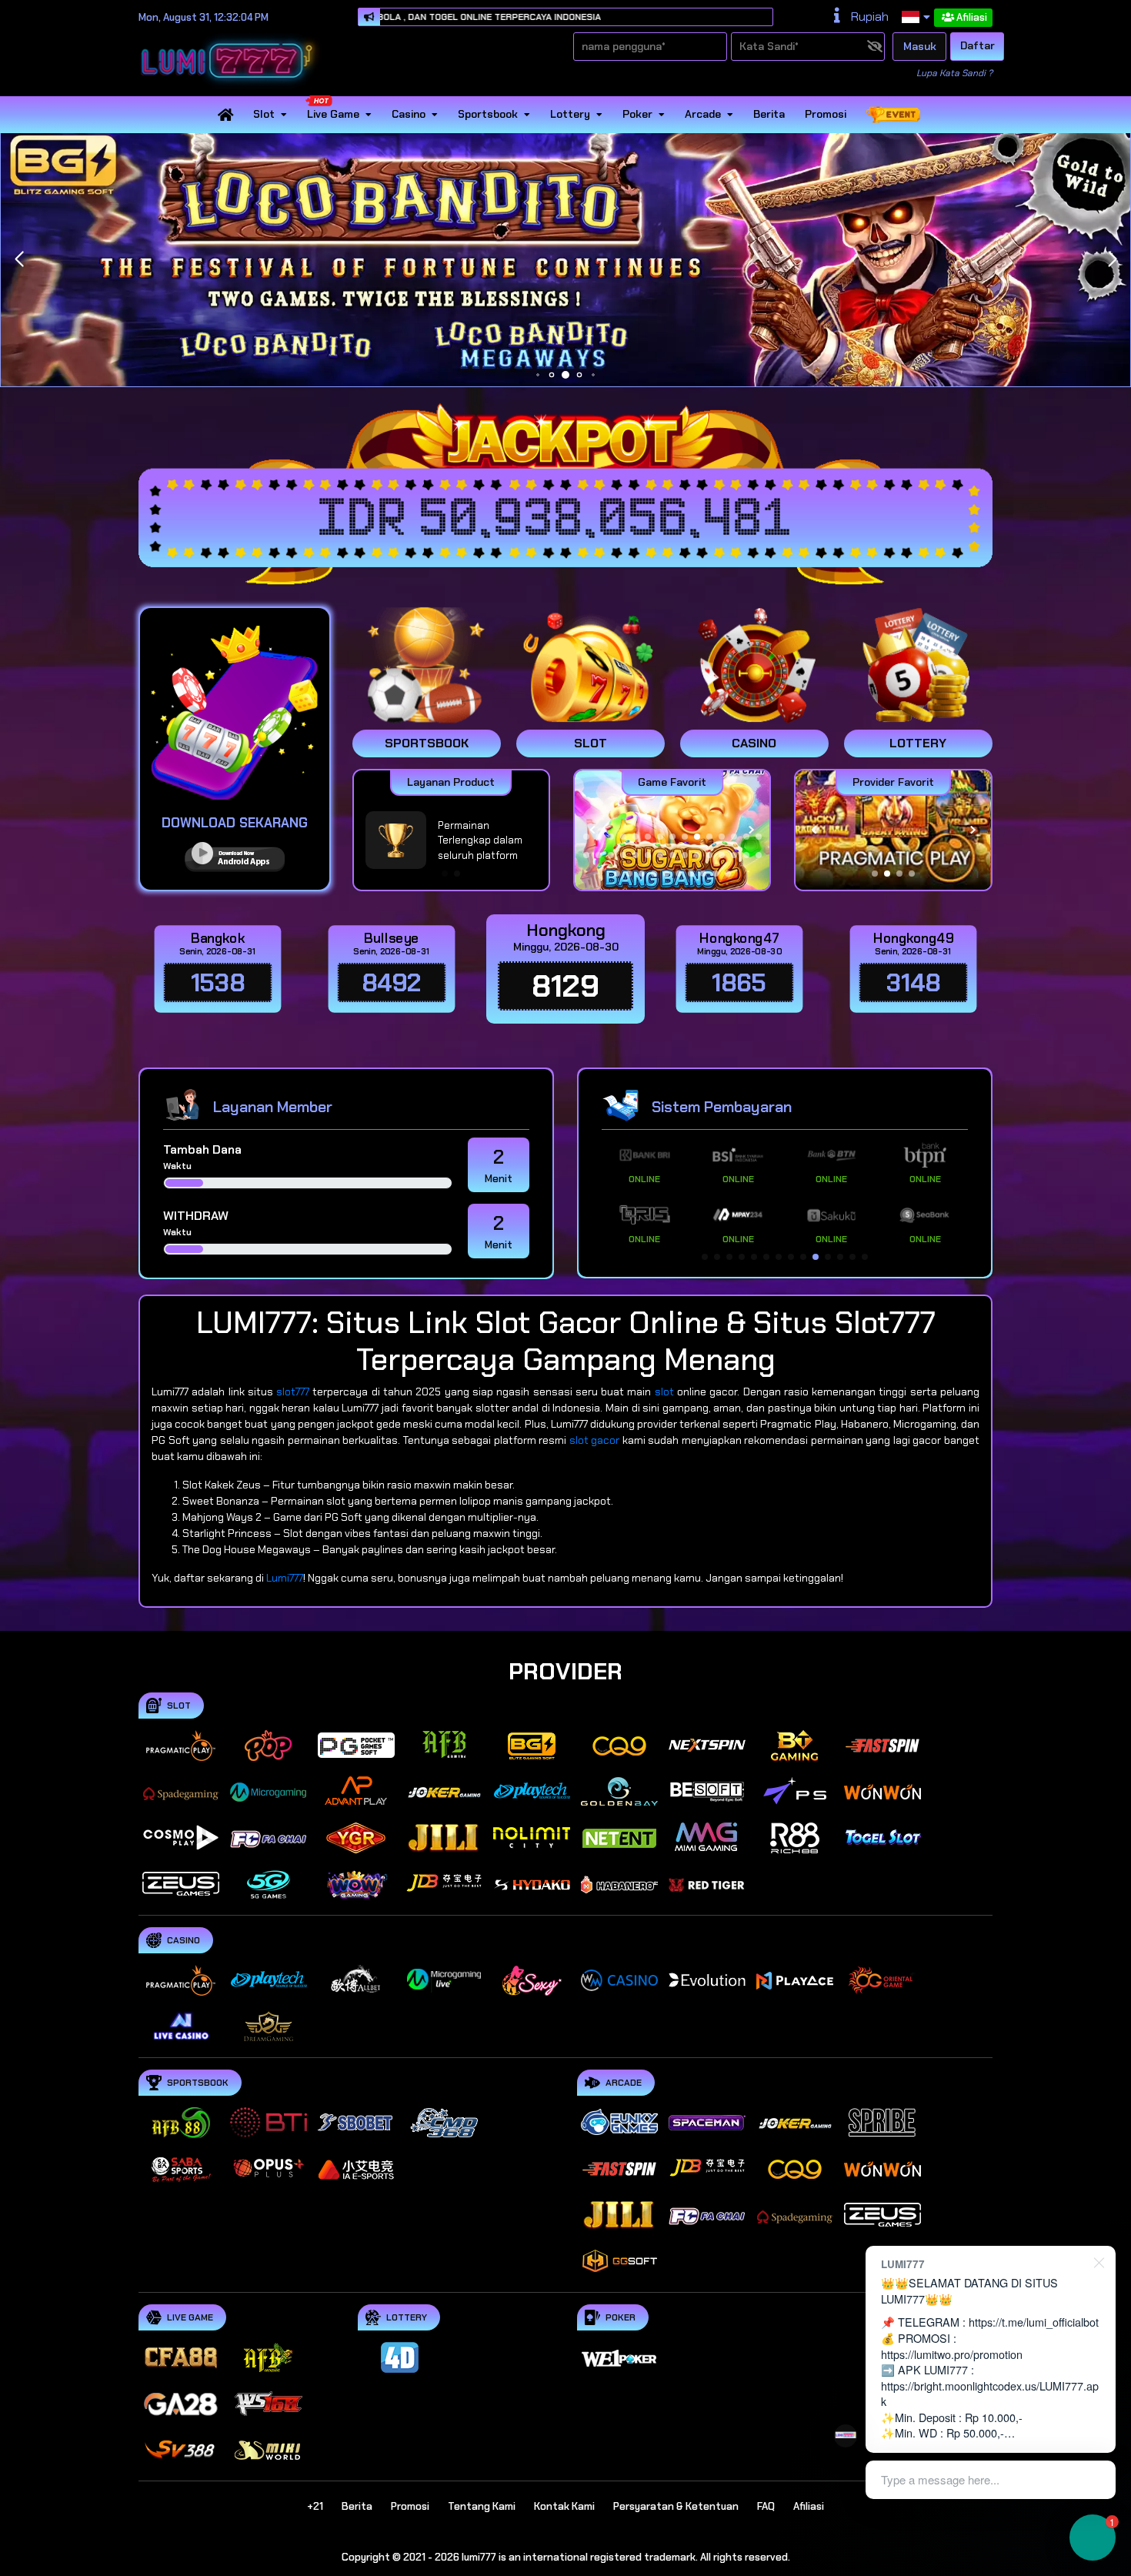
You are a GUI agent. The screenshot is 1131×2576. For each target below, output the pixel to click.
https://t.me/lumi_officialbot (1034, 2322)
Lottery (570, 115)
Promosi (826, 115)
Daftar (978, 45)
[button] (1112, 259)
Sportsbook (488, 115)
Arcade (703, 115)
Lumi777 (285, 1578)
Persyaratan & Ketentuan (676, 2506)
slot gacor (595, 1440)
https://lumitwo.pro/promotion (952, 2354)
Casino (409, 115)
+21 (315, 2506)
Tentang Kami (482, 2506)
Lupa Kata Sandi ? (954, 73)
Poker (637, 115)
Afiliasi (972, 17)
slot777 (293, 1392)
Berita (769, 115)
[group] (893, 830)
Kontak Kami (564, 2506)
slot (664, 1392)
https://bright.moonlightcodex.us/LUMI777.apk (990, 2394)
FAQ (766, 2506)
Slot (264, 115)
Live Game (333, 115)
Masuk (920, 46)
